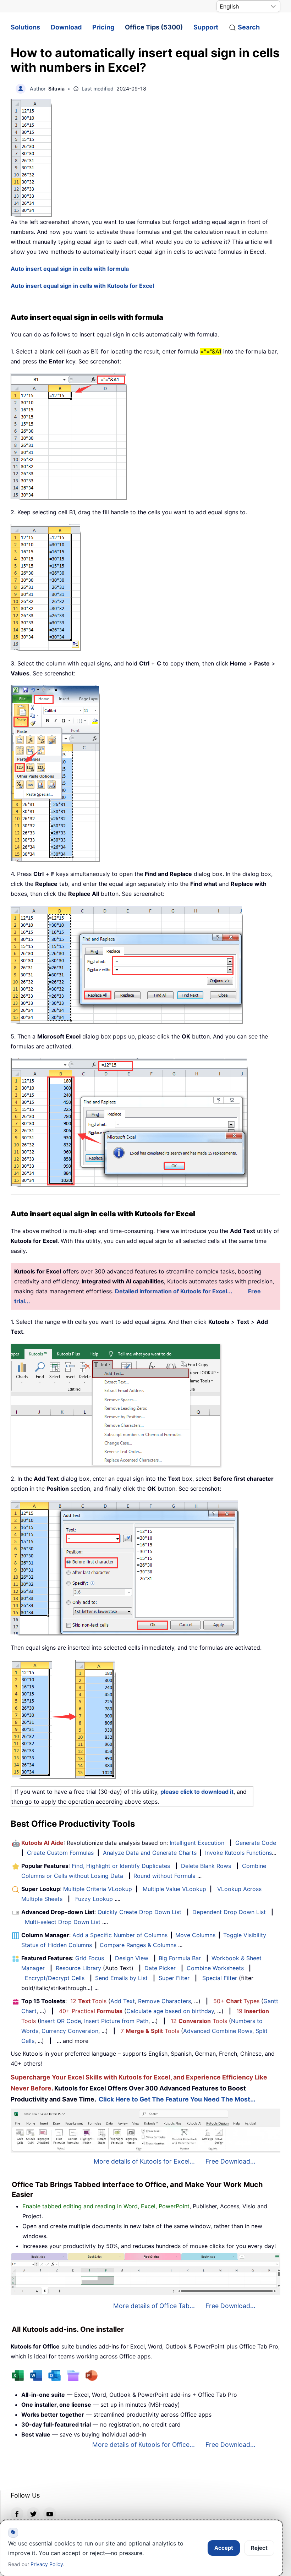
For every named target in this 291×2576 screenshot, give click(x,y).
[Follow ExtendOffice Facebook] (17, 2514)
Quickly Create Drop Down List (139, 1912)
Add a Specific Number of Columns (120, 1935)
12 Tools (88, 2001)
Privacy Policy (47, 2564)
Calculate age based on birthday (170, 2011)
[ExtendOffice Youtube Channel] (50, 2514)
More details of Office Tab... (154, 2306)
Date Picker (160, 1968)
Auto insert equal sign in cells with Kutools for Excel (82, 286)
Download (66, 27)
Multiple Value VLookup (174, 1889)
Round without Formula (164, 1876)
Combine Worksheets (215, 1968)
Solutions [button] (25, 27)
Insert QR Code (60, 2021)
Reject (259, 2548)
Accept (224, 2548)
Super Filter (174, 1978)
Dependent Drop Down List (229, 1912)
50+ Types (236, 2001)
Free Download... (230, 2161)
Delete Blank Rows (206, 1866)
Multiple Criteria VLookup (98, 1889)
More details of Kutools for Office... (144, 2445)
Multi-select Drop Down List (63, 1922)
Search (249, 27)
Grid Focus (90, 1958)
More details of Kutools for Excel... (144, 2161)
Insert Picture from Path (116, 2021)
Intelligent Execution (197, 1843)
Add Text (123, 2001)
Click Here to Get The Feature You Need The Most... (177, 2099)
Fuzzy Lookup (94, 1899)
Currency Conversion (70, 2031)
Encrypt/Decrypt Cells (55, 1978)
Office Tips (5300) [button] (154, 27)
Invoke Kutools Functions (238, 1853)
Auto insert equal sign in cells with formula (70, 269)
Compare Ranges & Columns (138, 1945)
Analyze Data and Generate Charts (150, 1853)
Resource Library (78, 1968)
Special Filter (220, 1978)
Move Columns (195, 1935)
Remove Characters (164, 2001)
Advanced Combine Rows (218, 2031)
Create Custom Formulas (60, 1853)
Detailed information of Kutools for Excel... (174, 1291)
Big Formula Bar (180, 1958)
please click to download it (197, 1792)
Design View (132, 1958)
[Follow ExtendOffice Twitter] (33, 2514)
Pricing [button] (103, 27)
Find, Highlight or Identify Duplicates (121, 1866)
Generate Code (256, 1843)
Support (206, 27)
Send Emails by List (121, 1978)
